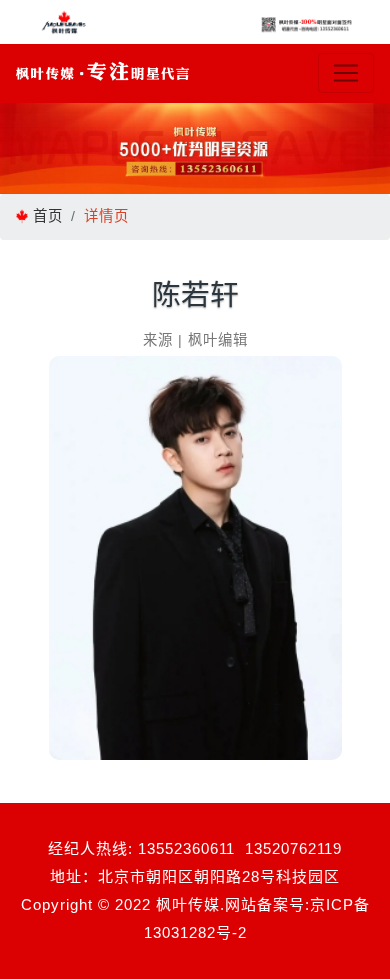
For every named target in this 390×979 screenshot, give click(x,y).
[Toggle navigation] (346, 73)
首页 (48, 216)
